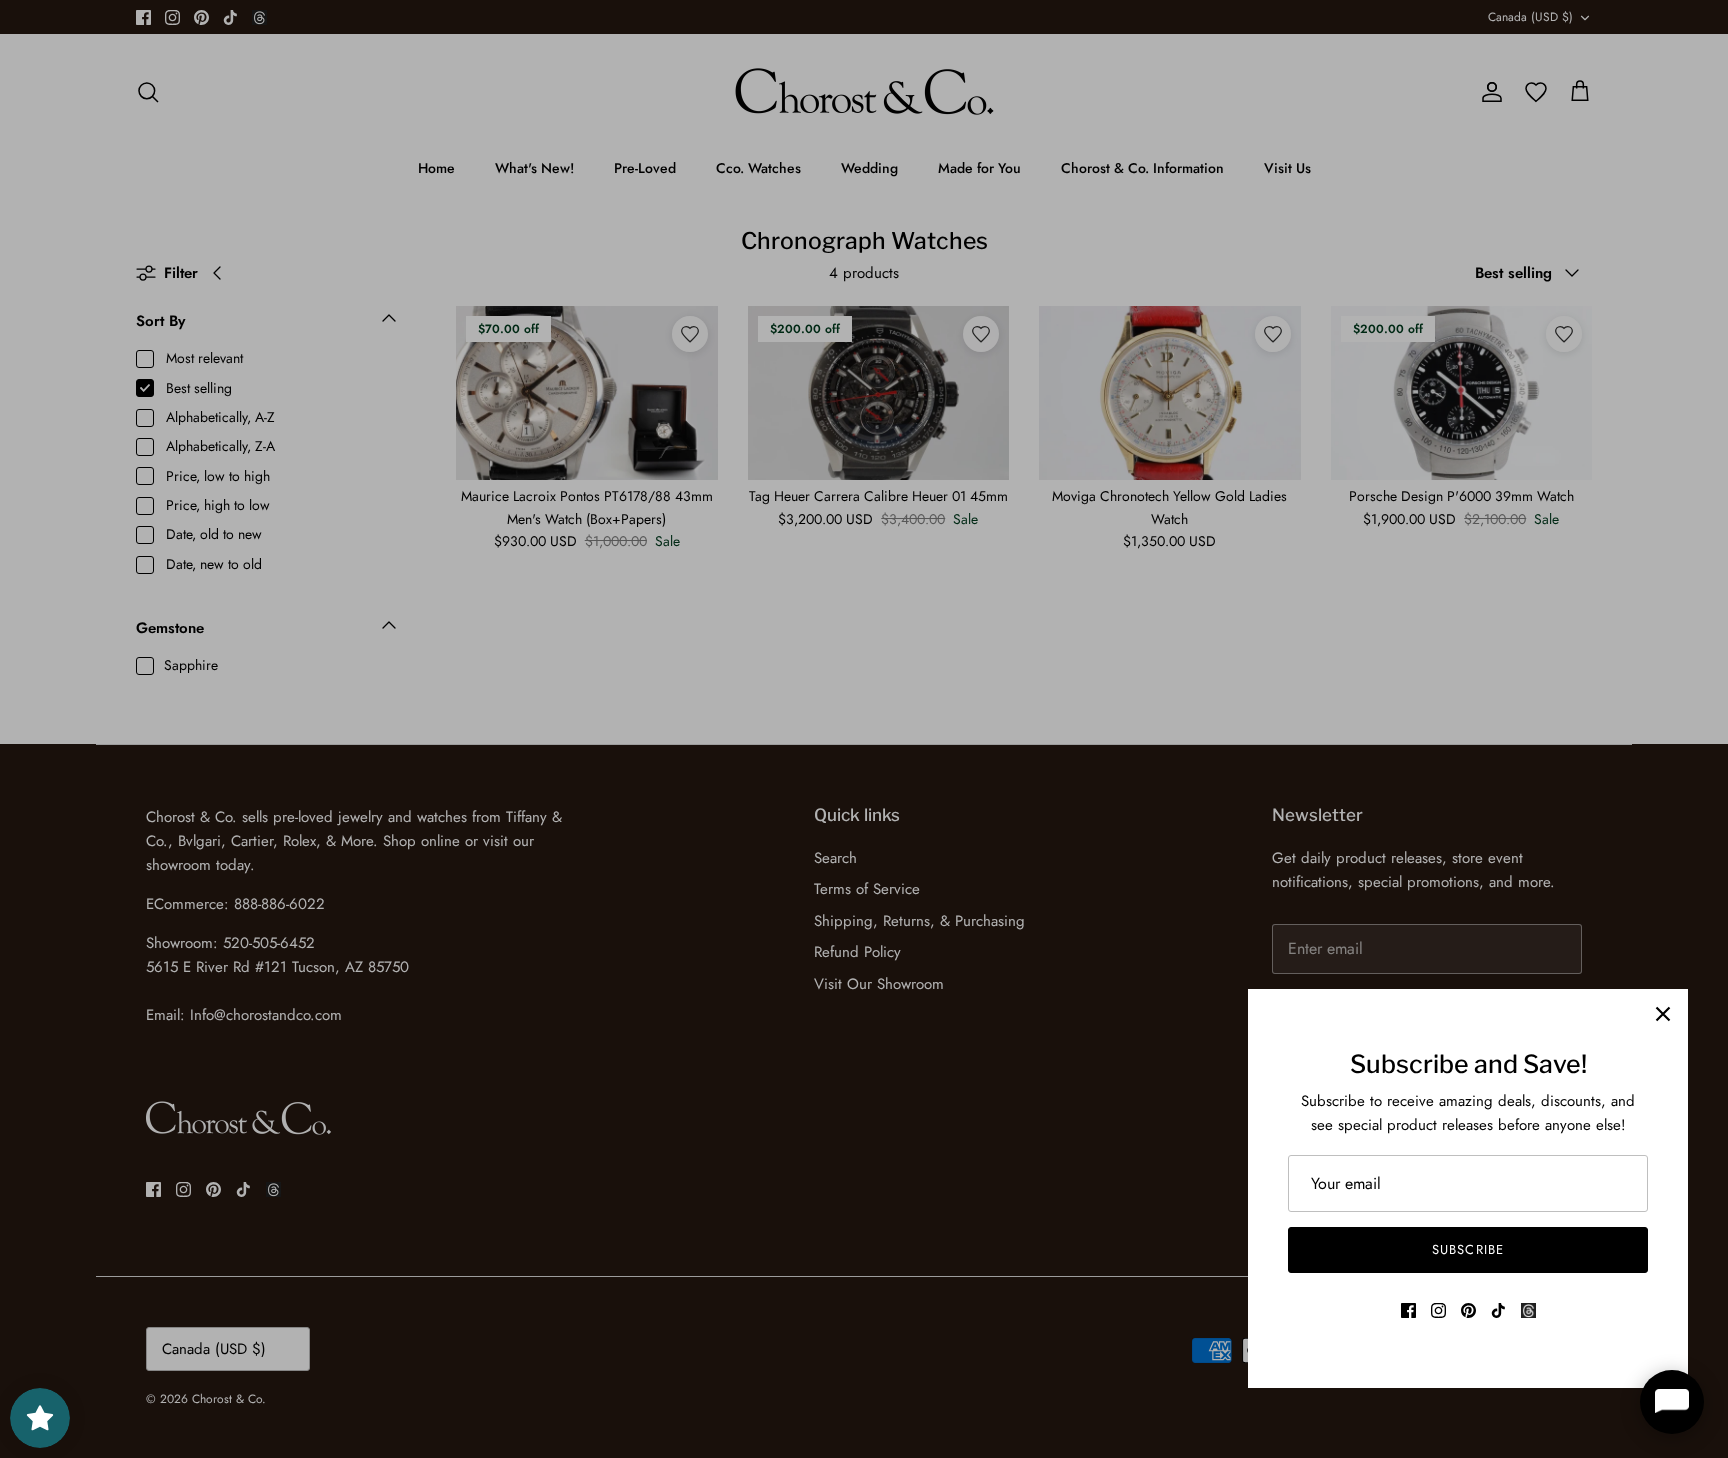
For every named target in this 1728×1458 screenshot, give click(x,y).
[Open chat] (1672, 1402)
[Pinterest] (1468, 1310)
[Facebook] (1408, 1310)
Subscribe (1467, 1249)
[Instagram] (1438, 1310)
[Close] (1663, 1014)
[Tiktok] (1498, 1310)
